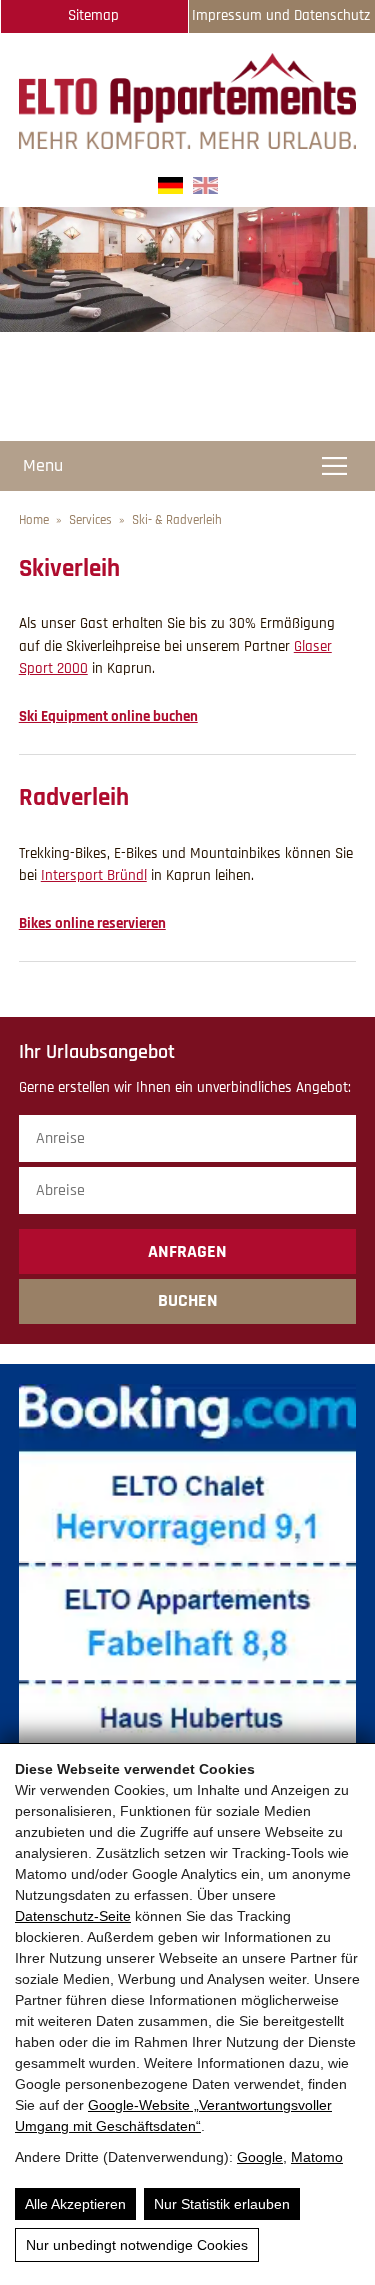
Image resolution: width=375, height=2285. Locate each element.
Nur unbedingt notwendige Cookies (137, 2245)
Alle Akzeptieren (75, 2204)
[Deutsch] (170, 189)
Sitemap (93, 15)
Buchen (188, 1300)
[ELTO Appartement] (188, 144)
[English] (205, 189)
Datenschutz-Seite (73, 1916)
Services (90, 520)
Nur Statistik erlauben (222, 2204)
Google (260, 2157)
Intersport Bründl (94, 875)
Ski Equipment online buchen (108, 716)
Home (34, 520)
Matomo (317, 2157)
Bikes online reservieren (92, 923)
